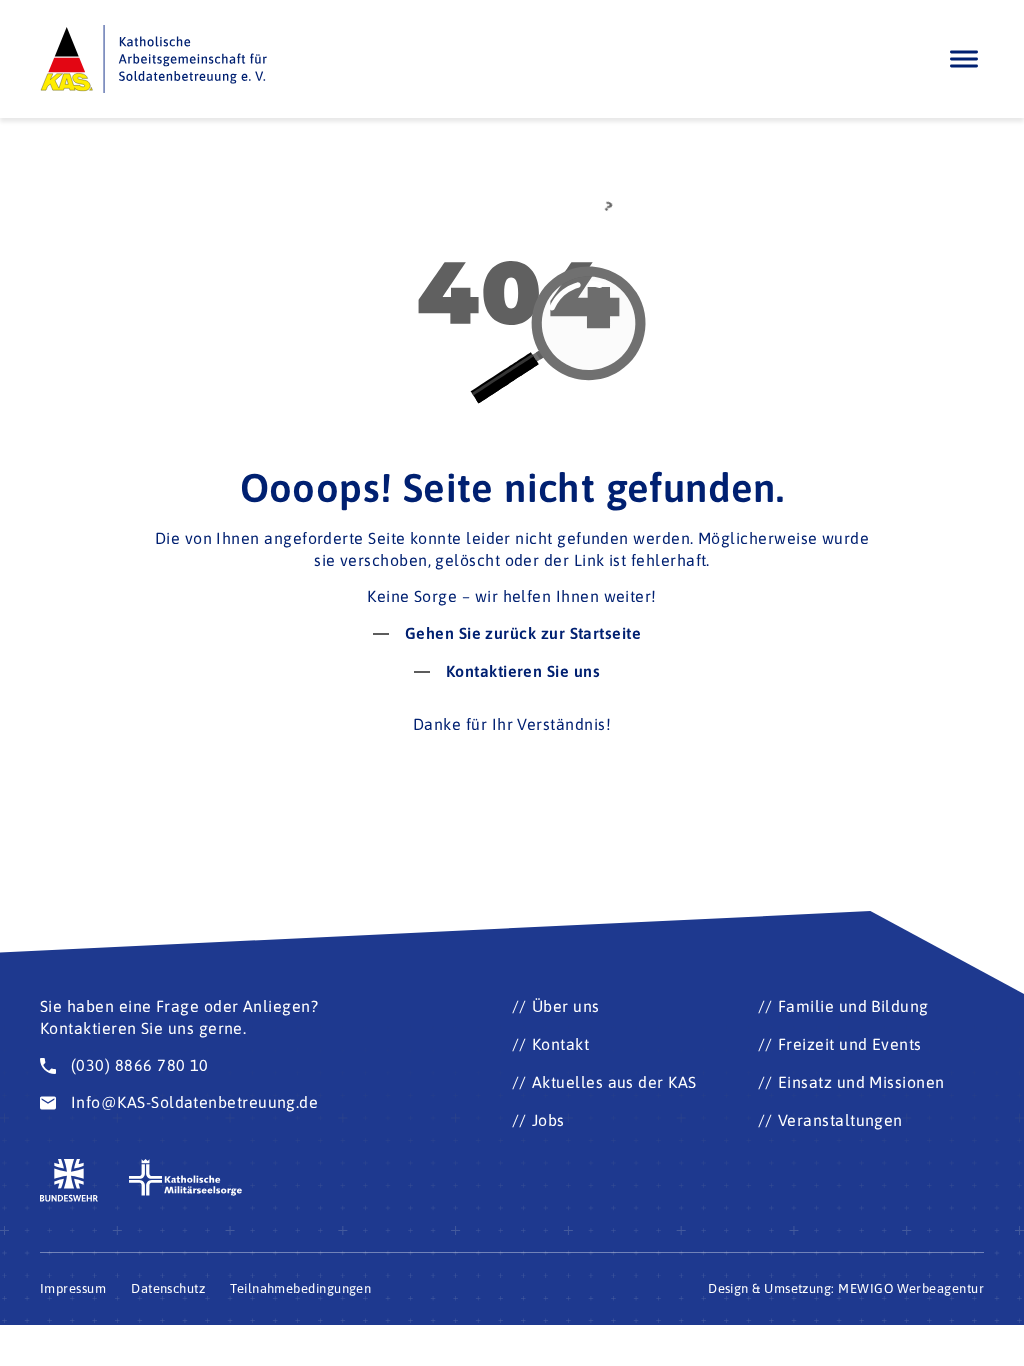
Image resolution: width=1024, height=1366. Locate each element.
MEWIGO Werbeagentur (911, 1288)
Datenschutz (168, 1288)
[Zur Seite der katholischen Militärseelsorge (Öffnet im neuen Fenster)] (185, 1178)
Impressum (73, 1288)
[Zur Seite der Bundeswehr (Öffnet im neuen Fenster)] (69, 1180)
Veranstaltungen (840, 1120)
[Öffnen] (964, 58)
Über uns (566, 1006)
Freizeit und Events (850, 1044)
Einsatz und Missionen (861, 1082)
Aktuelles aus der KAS (614, 1082)
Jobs (548, 1120)
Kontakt (560, 1044)
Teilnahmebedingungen (300, 1288)
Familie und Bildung (853, 1006)
